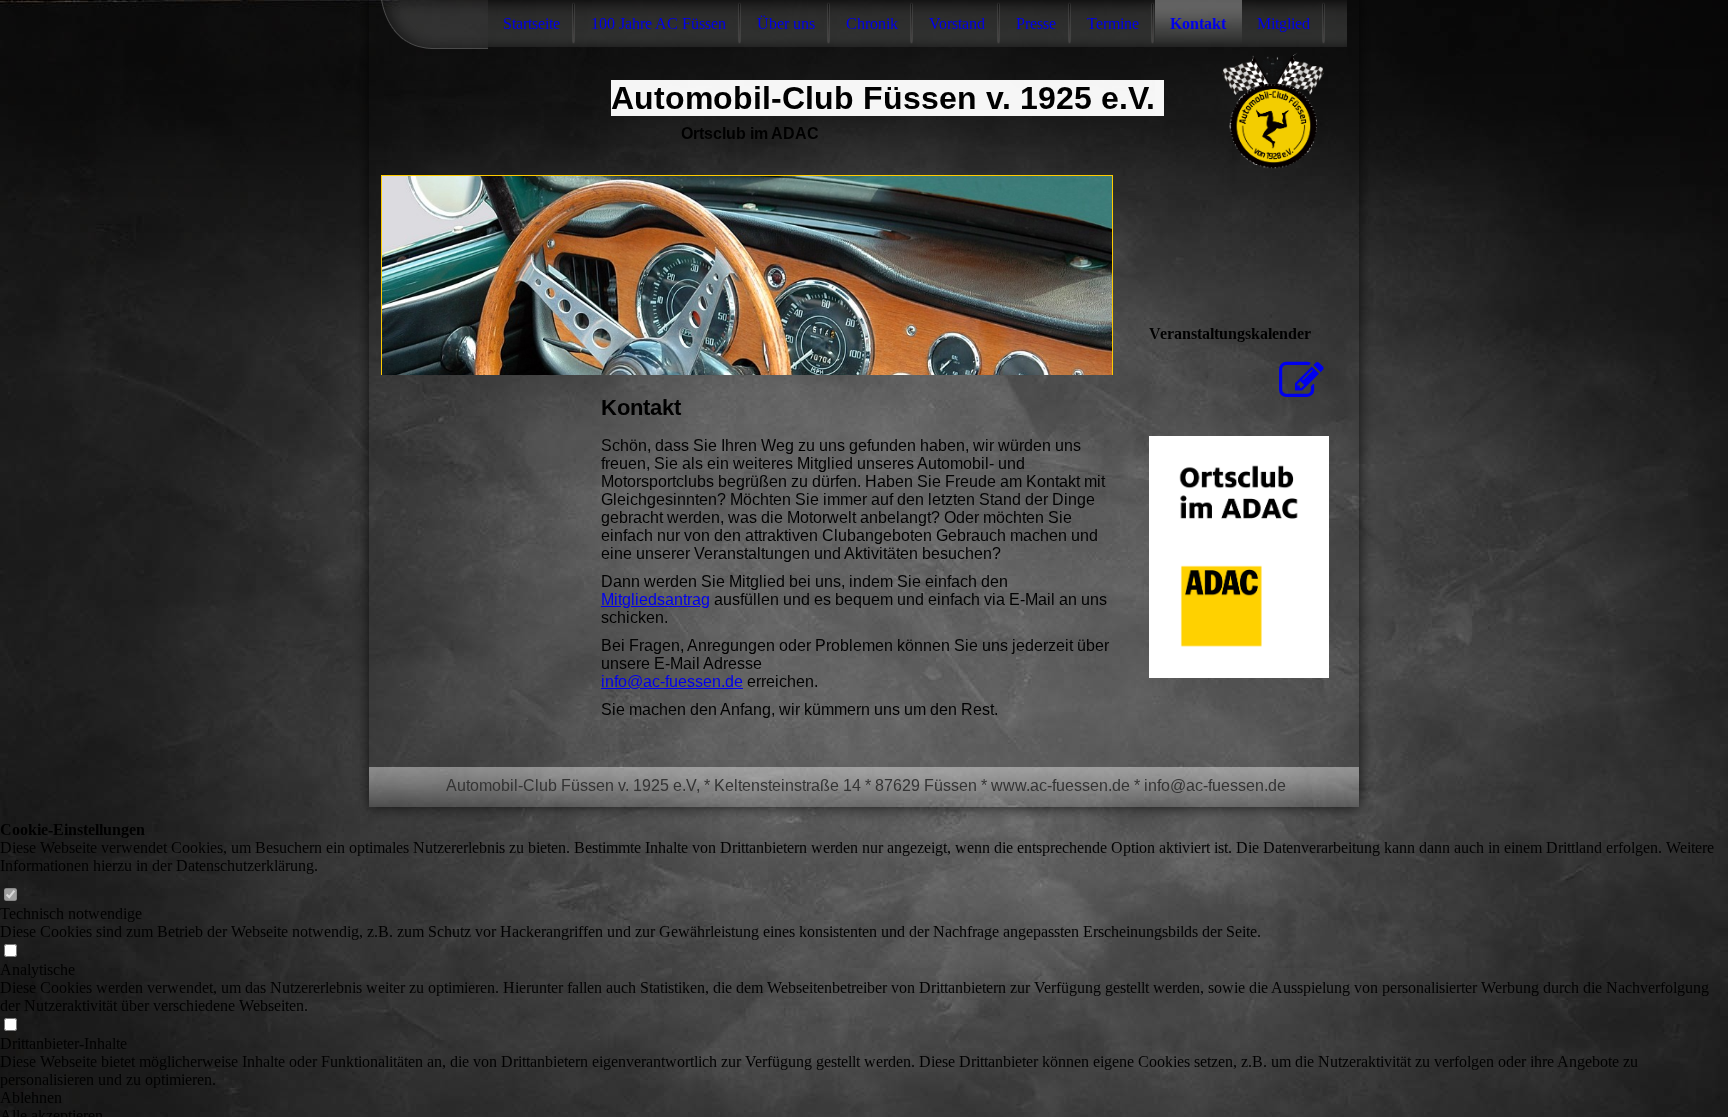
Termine (1113, 23)
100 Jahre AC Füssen (658, 23)
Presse (1036, 23)
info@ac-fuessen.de (672, 681)
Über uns (786, 23)
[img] (747, 275)
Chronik (872, 23)
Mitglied (1283, 23)
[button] (864, 1098)
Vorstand (957, 23)
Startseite (531, 23)
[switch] (10, 895)
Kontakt (1198, 23)
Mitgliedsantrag (655, 599)
